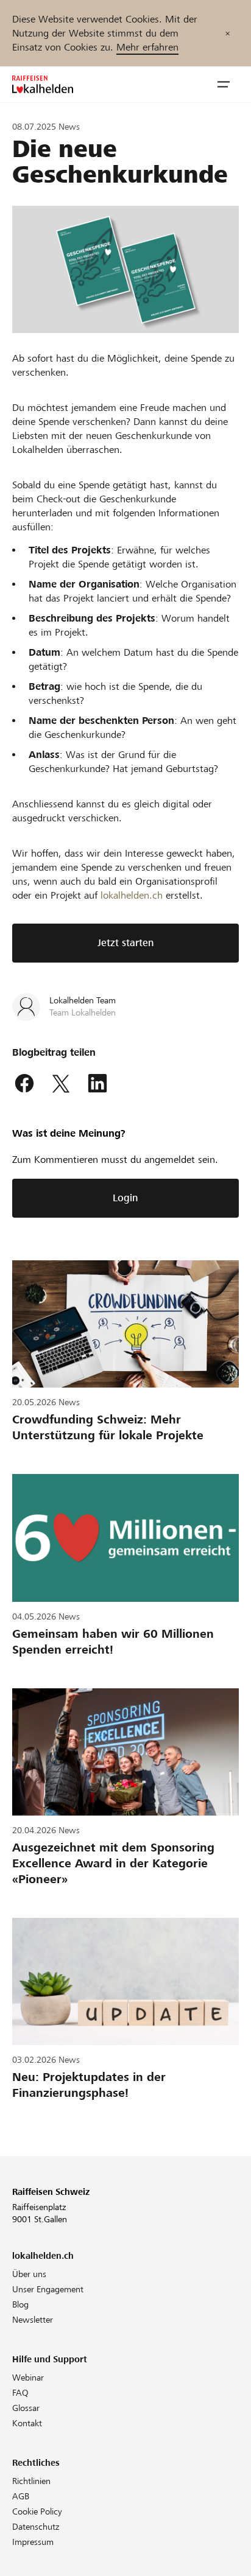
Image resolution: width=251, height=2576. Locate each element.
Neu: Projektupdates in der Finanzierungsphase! (89, 2085)
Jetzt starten (126, 943)
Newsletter (33, 2320)
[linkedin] (97, 1084)
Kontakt (27, 2423)
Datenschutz (36, 2527)
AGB (21, 2496)
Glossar (26, 2408)
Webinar (28, 2378)
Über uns (29, 2274)
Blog (20, 2304)
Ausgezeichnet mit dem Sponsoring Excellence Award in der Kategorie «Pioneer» (113, 1863)
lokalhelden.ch (132, 895)
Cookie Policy (37, 2511)
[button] (224, 85)
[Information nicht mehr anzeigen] (228, 33)
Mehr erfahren (147, 47)
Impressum (33, 2542)
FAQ (20, 2393)
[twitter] (61, 1084)
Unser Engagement (48, 2289)
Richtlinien (31, 2481)
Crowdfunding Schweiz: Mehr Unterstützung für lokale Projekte (108, 1427)
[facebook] (24, 1084)
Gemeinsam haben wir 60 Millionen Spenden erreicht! (113, 1642)
